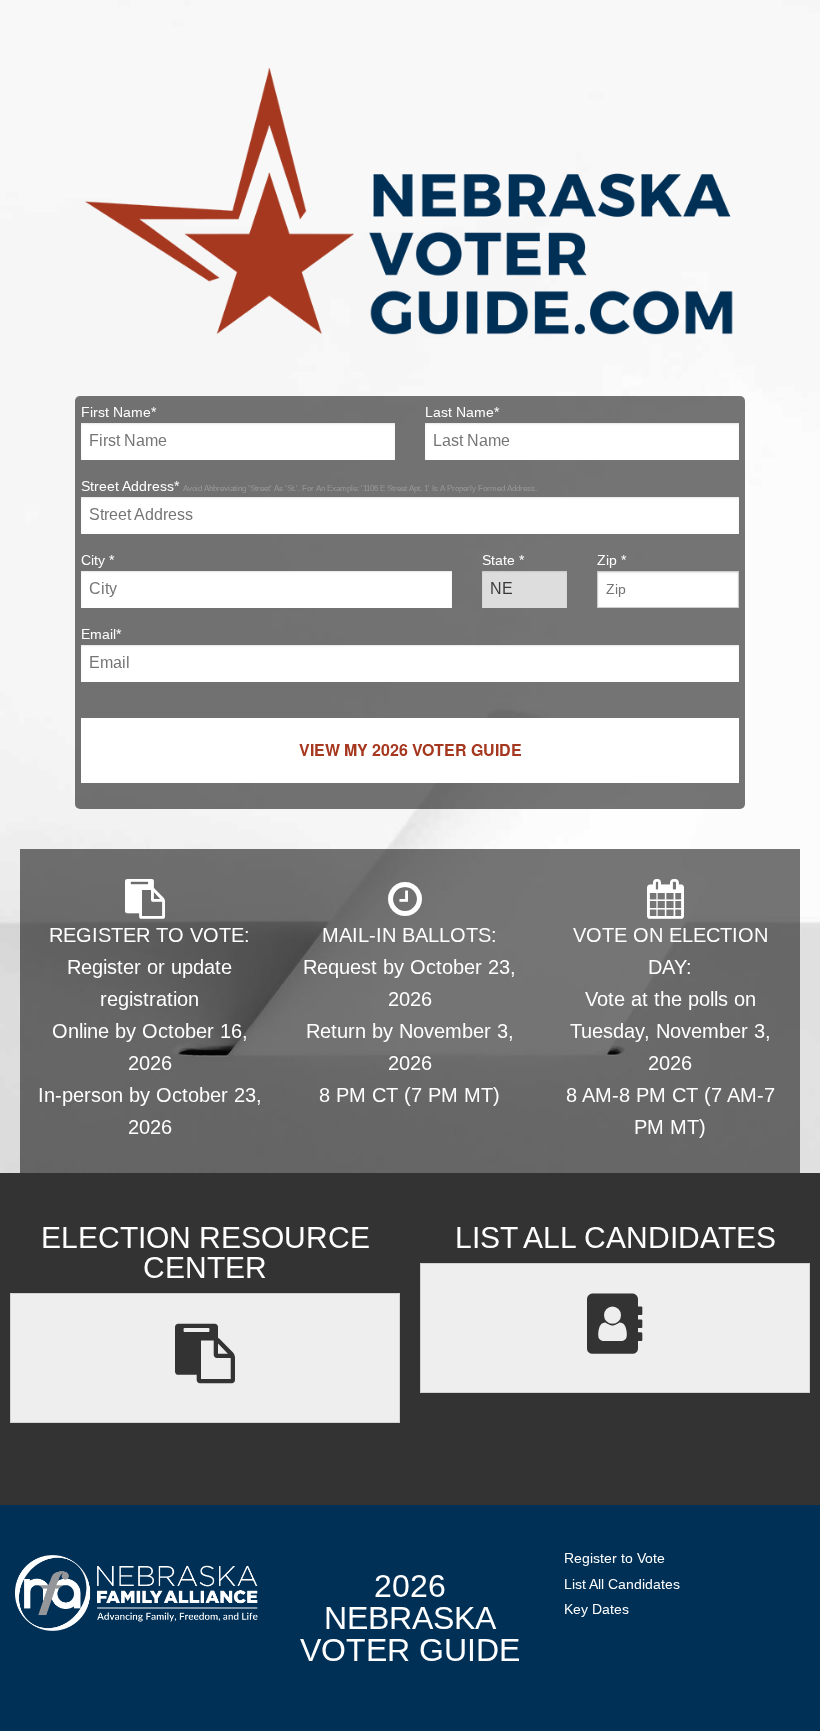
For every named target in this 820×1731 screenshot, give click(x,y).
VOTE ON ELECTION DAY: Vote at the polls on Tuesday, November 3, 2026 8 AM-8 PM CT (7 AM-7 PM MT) (670, 1031)
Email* (101, 634)
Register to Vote (614, 1558)
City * (97, 560)
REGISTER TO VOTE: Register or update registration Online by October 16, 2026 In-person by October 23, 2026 (150, 1031)
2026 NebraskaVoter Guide (410, 1618)
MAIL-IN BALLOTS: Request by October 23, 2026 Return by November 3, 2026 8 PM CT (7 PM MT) (409, 1015)
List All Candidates (622, 1584)
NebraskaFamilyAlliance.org (136, 1592)
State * (503, 560)
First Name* (118, 412)
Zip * (611, 560)
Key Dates (596, 1609)
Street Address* (309, 486)
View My (410, 749)
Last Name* (462, 412)
